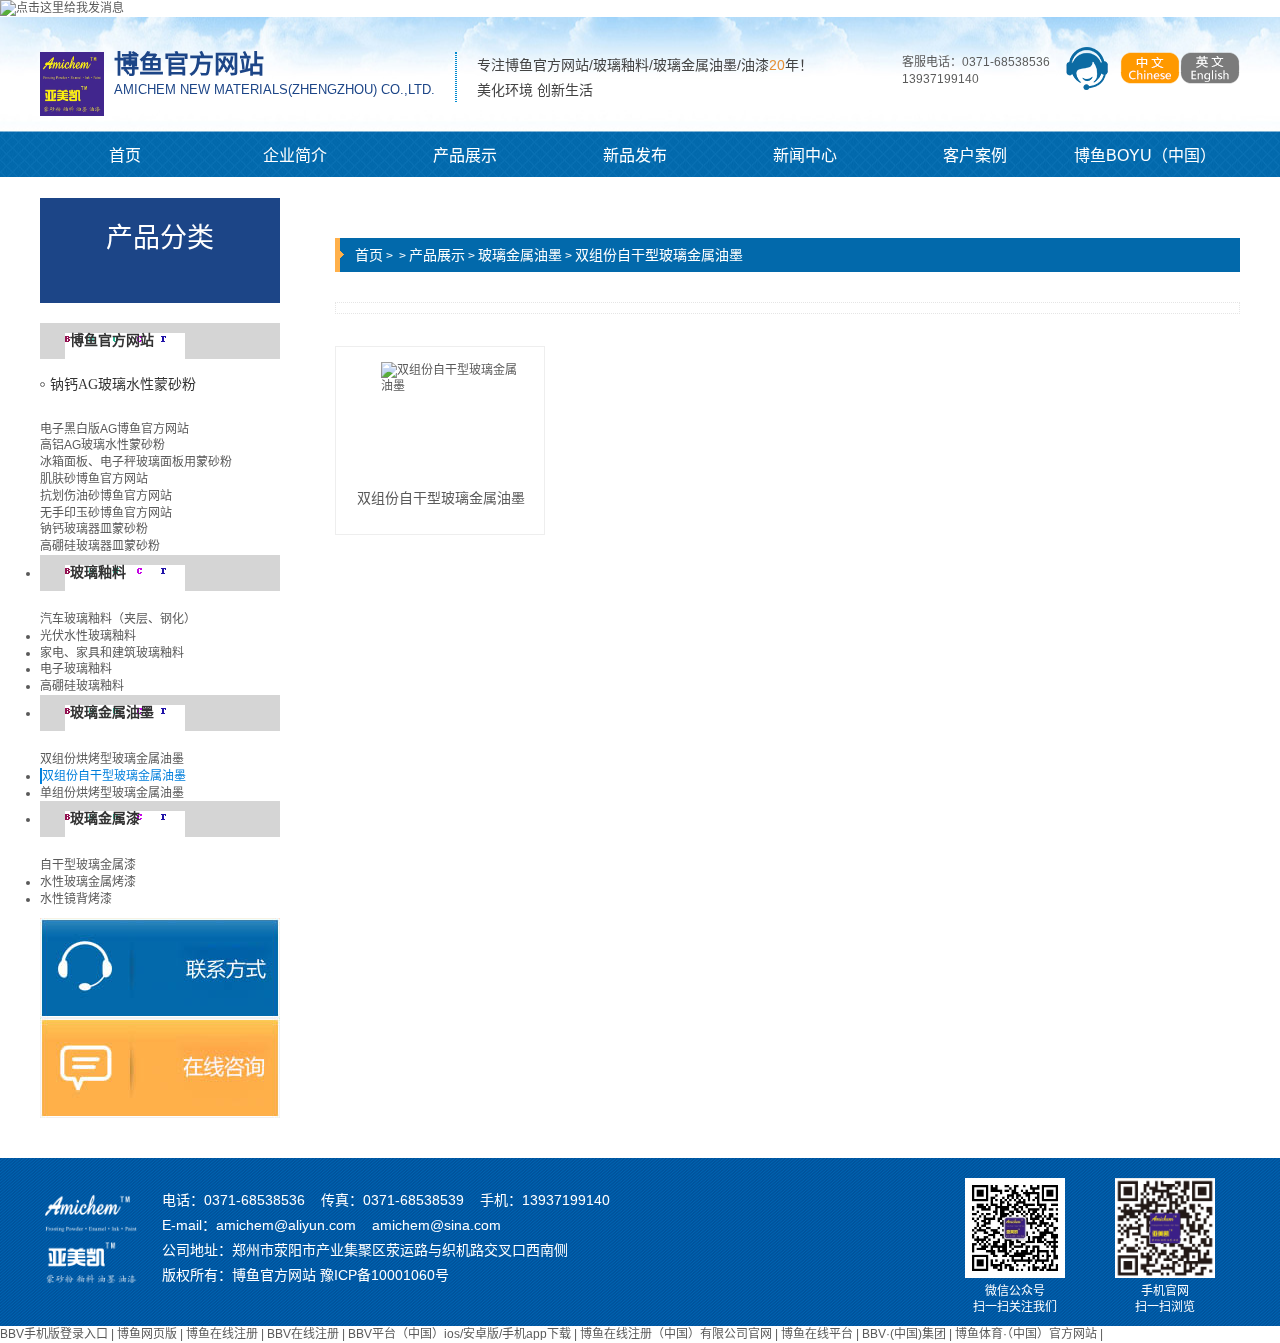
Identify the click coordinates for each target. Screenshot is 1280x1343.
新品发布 (635, 155)
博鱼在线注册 (222, 1334)
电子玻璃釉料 (76, 669)
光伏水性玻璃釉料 (88, 636)
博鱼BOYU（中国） (1145, 155)
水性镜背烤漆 (76, 899)
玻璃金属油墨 (112, 712)
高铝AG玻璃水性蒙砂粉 (102, 445)
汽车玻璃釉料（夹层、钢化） (118, 619)
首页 (125, 155)
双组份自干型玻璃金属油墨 (114, 776)
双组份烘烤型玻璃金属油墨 (112, 759)
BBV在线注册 (303, 1334)
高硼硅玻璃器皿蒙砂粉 (100, 546)
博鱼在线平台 (817, 1334)
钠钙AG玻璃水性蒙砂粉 (123, 384)
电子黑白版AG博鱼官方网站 (114, 429)
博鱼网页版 (147, 1334)
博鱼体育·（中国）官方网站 (1026, 1334)
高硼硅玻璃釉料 (82, 686)
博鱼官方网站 (112, 340)
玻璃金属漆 (105, 818)
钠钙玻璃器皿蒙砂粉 (94, 529)
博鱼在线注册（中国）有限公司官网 (676, 1334)
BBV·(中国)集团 (904, 1334)
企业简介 (295, 155)
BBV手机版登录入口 (54, 1334)
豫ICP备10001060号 (384, 1275)
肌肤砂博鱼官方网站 (94, 479)
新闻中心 (805, 155)
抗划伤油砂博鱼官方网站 (106, 496)
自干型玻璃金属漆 (88, 865)
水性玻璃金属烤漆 (88, 882)
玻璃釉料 (98, 572)
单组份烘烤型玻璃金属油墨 (112, 793)
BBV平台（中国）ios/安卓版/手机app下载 (459, 1334)
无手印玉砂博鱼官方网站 (106, 513)
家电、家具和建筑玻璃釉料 (112, 653)
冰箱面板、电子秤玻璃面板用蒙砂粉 (136, 462)
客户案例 (975, 155)
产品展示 (465, 155)
